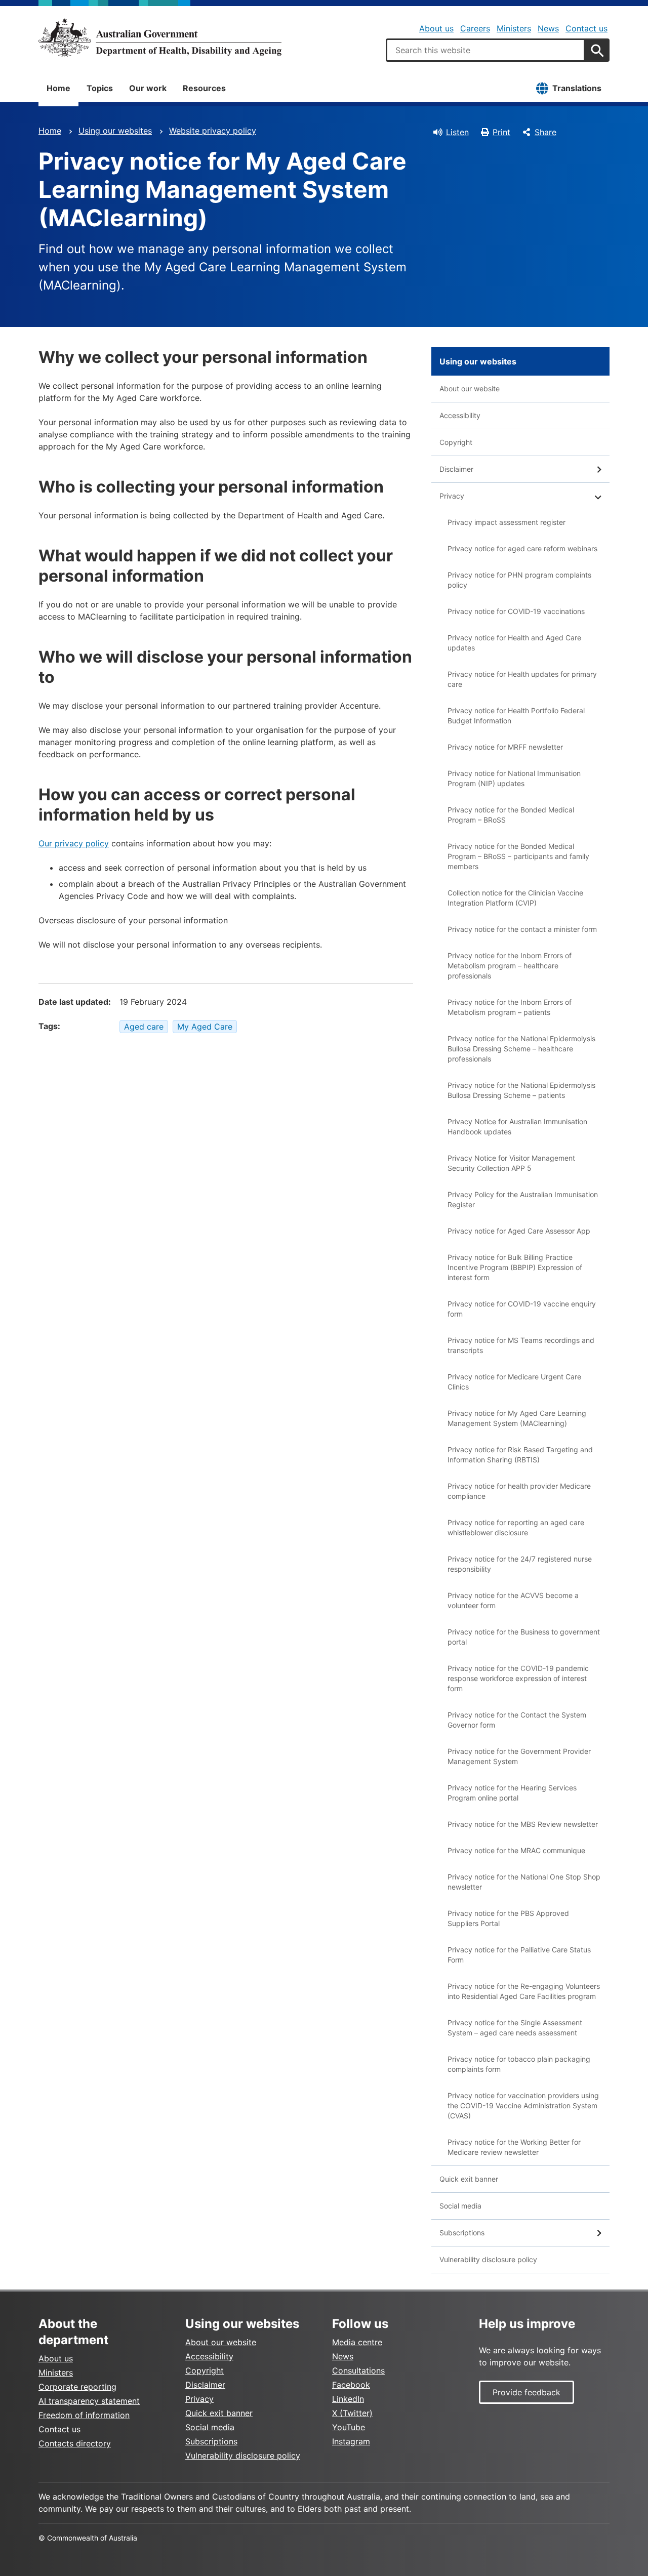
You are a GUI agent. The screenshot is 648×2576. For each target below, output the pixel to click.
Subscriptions (462, 2233)
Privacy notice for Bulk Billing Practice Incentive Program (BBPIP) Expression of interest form (515, 1267)
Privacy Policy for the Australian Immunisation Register (523, 1199)
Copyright (456, 442)
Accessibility (460, 415)
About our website (470, 389)
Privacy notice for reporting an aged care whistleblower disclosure (516, 1527)
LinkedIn (348, 2399)
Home (58, 88)
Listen (457, 132)
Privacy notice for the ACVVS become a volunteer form (513, 1600)
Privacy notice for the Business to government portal (524, 1637)
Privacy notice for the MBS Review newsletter (523, 1824)
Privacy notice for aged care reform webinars (522, 548)
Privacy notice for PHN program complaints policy (519, 580)
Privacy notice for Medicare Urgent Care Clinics (514, 1382)
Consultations (358, 2370)
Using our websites (115, 131)
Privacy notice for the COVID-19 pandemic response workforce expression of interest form (518, 1678)
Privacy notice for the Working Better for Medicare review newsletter (514, 2147)
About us (436, 28)
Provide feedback (526, 2392)
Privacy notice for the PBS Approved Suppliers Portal (508, 1918)
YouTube (349, 2427)
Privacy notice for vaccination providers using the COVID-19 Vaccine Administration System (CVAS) (523, 2105)
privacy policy (82, 843)
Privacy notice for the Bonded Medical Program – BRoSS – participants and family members (518, 856)
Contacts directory (75, 2443)
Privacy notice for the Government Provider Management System (519, 1756)
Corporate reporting (77, 2387)
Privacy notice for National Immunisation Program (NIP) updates (514, 778)
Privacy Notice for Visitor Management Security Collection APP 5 (511, 1163)
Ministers (514, 28)
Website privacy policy (213, 131)
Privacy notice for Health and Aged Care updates (514, 643)
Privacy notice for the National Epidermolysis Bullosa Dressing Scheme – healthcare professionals (521, 1049)
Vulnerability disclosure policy (488, 2259)
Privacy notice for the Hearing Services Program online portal (512, 1793)
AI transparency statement (89, 2401)
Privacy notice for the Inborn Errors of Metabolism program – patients (510, 1007)
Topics (100, 88)
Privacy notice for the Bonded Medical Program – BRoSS (511, 815)
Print (501, 132)
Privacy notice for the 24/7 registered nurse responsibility (520, 1564)
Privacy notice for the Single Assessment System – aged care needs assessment (515, 2028)
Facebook (351, 2385)
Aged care (144, 1027)
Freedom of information (84, 2415)
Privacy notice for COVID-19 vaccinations (516, 611)
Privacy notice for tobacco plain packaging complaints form (519, 2064)
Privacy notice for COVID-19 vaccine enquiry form (522, 1309)
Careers (475, 28)
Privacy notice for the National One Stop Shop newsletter (524, 1882)
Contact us (586, 28)
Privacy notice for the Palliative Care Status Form (519, 1955)
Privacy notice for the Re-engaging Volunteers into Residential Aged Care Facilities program (524, 1991)
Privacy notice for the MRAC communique (516, 1850)
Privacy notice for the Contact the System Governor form (517, 1720)
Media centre (357, 2342)
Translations (577, 88)
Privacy (452, 496)
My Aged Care (205, 1027)
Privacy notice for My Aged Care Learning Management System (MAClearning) (517, 1418)
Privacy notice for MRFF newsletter (505, 747)
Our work (148, 88)
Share (545, 132)
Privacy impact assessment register (507, 522)
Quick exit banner (469, 2179)
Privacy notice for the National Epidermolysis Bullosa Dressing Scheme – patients (521, 1090)
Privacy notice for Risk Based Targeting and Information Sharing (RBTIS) (520, 1455)
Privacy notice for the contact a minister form (522, 929)
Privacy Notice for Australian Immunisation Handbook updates (517, 1127)
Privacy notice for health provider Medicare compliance (519, 1491)
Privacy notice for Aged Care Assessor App (519, 1231)
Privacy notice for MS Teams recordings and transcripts (521, 1345)
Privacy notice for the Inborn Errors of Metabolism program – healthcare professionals (510, 966)
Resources (204, 88)
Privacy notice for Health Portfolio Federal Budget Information (516, 715)
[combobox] (485, 50)
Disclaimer (456, 469)
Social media (460, 2206)
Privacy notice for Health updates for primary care (522, 679)
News (548, 28)
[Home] (160, 37)
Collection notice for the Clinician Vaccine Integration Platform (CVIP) (515, 898)
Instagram (351, 2441)
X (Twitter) (352, 2413)
